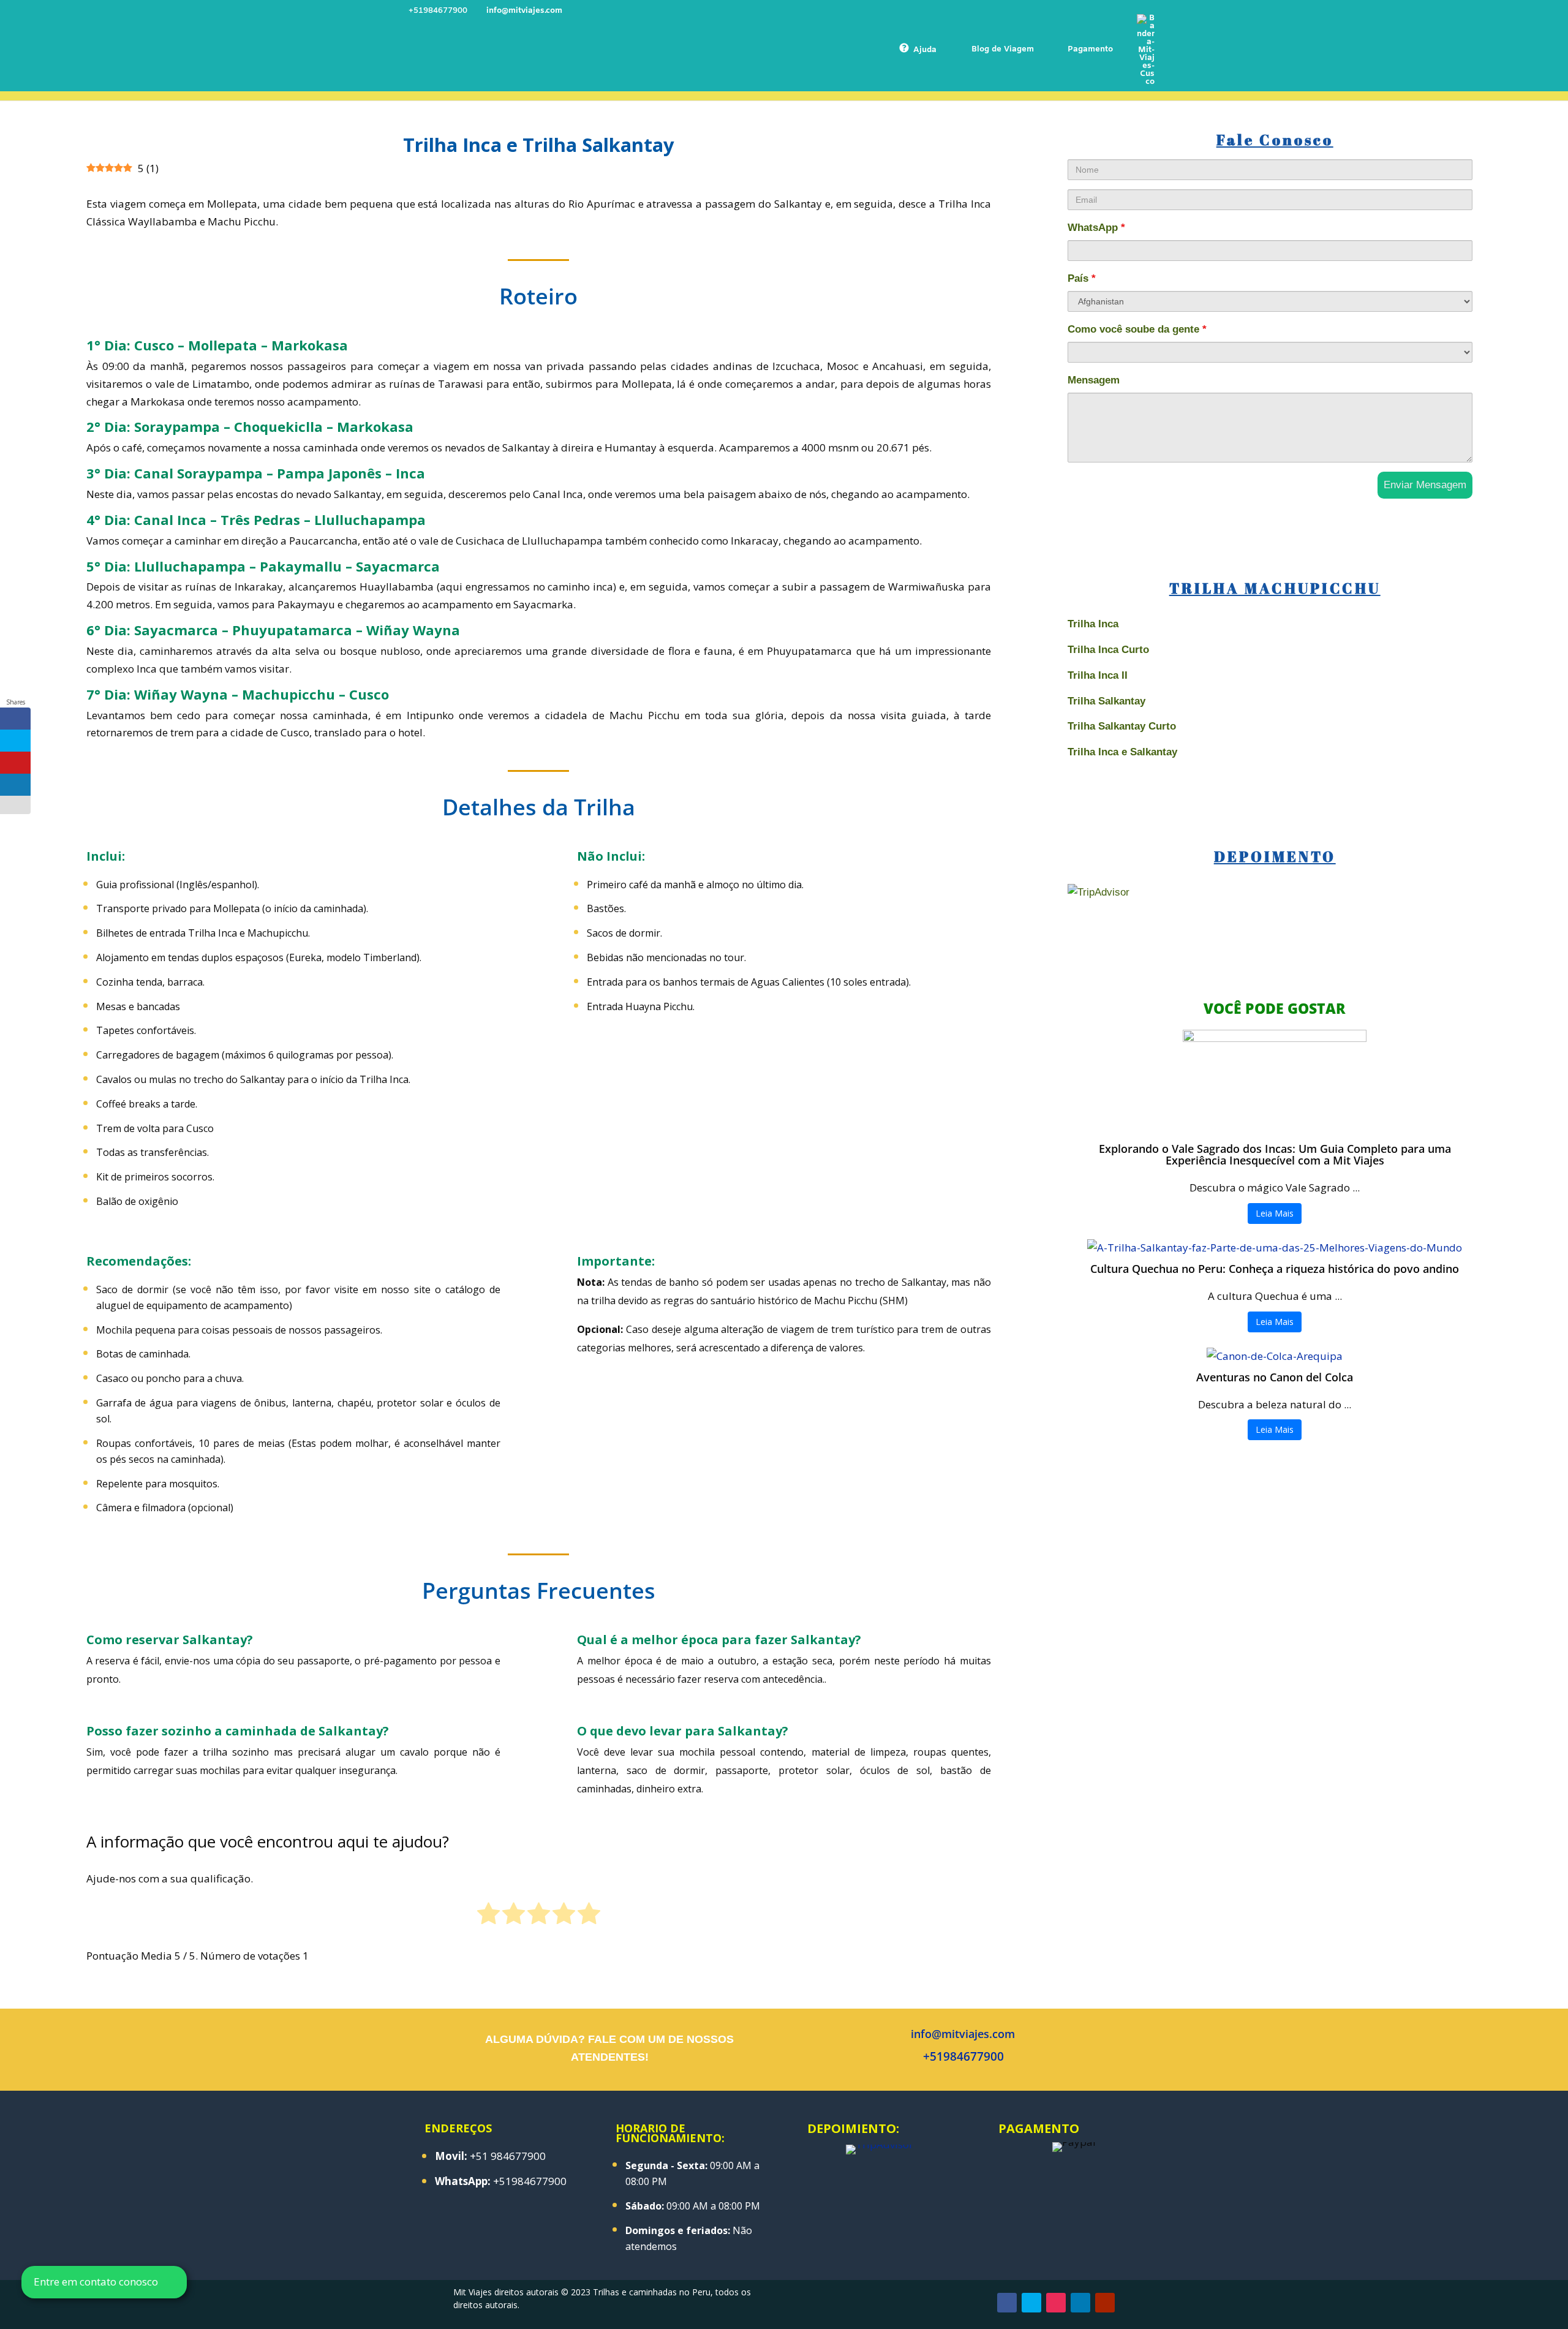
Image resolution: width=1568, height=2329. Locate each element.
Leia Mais (1275, 1213)
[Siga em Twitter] (1031, 2303)
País (1082, 278)
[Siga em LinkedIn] (1080, 2303)
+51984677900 (963, 2056)
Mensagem (1094, 380)
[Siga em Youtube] (1105, 2303)
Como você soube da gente (1137, 329)
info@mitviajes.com (963, 2034)
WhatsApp (1096, 228)
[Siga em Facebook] (1007, 2303)
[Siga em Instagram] (1056, 2303)
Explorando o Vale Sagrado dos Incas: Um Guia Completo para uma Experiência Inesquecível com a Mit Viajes (1275, 1155)
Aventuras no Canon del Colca (1275, 1377)
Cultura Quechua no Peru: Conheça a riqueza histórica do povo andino (1275, 1269)
